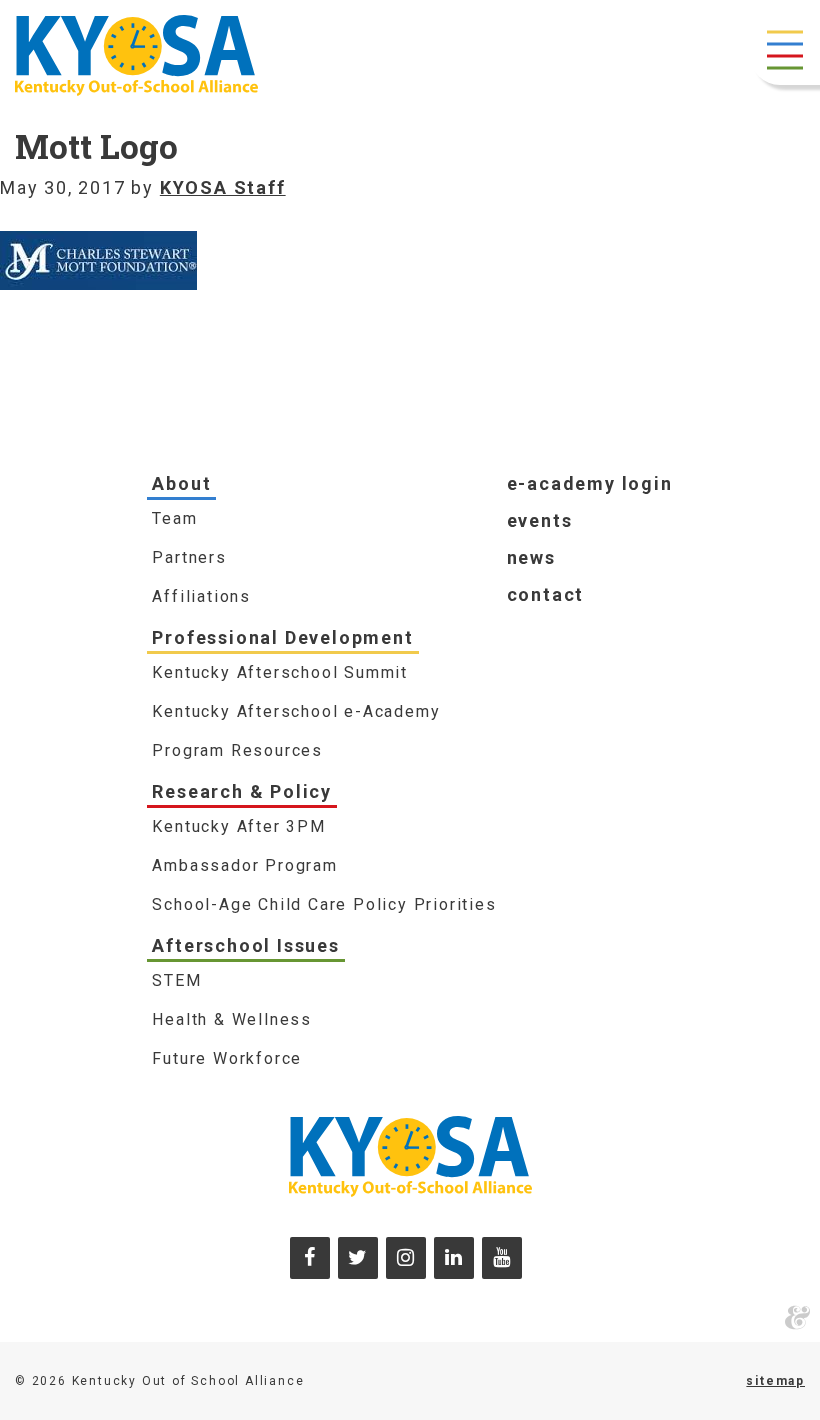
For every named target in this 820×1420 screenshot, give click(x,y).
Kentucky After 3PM (238, 826)
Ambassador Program (244, 865)
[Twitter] (358, 1258)
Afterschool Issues (245, 945)
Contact (546, 594)
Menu (785, 50)
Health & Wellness (232, 1019)
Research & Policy (242, 791)
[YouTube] (502, 1258)
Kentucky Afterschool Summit (280, 672)
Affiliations (201, 596)
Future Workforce (227, 1058)
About (181, 483)
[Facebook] (310, 1258)
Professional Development (282, 637)
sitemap (775, 1381)
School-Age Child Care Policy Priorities (324, 904)
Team (174, 518)
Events (540, 520)
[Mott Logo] (98, 244)
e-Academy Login (590, 483)
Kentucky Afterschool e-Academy (296, 711)
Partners (189, 557)
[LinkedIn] (454, 1258)
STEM (176, 980)
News (531, 557)
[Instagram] (406, 1258)
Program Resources (237, 750)
